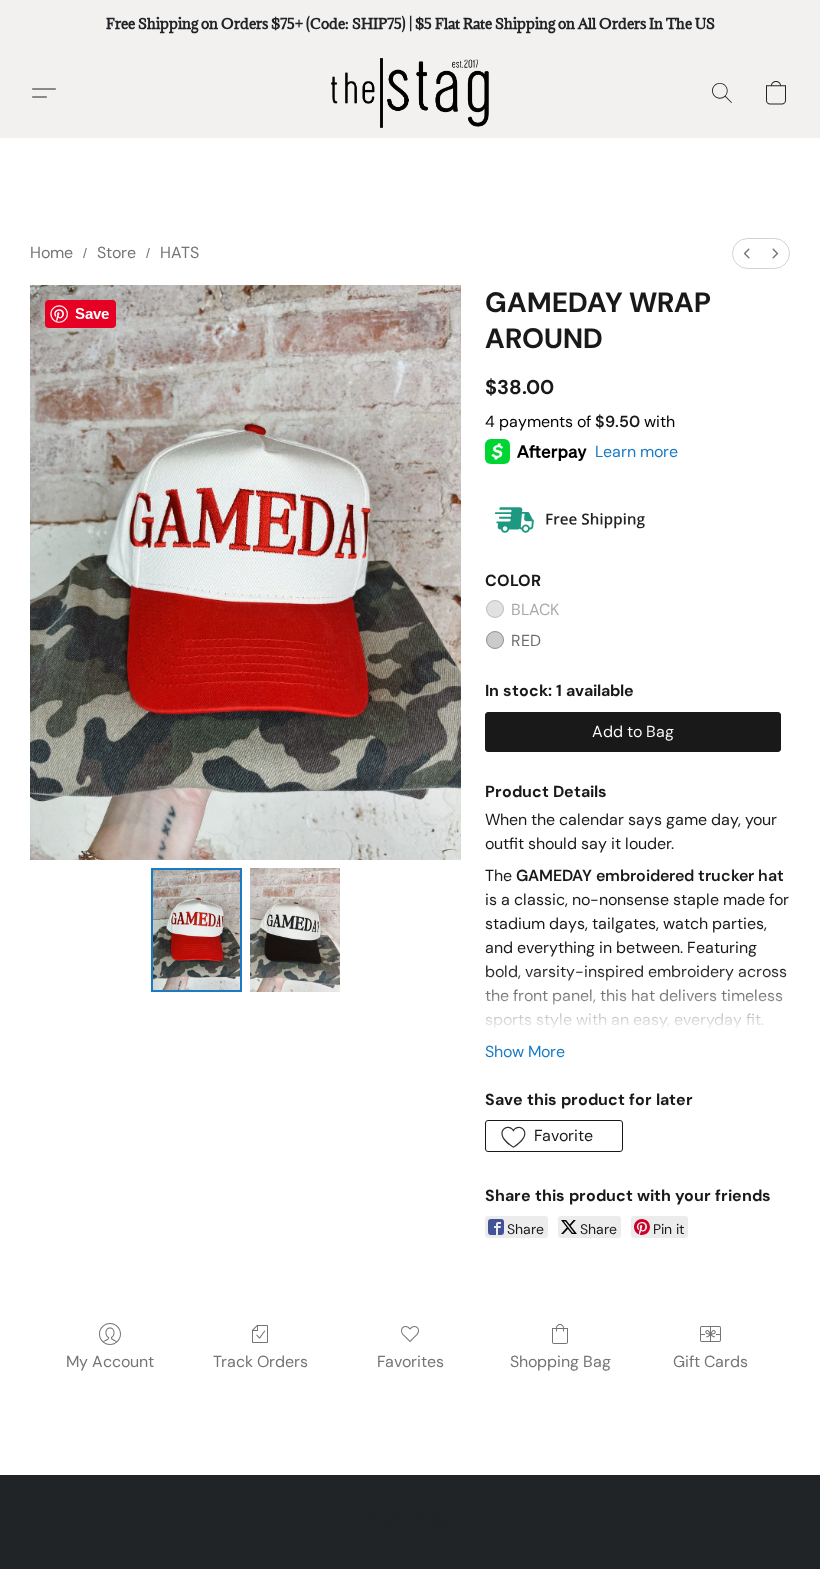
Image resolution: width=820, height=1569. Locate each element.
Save (92, 313)
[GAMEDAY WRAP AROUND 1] (295, 930)
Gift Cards (710, 1361)
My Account (110, 1361)
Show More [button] (525, 1051)
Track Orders (260, 1361)
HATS (179, 252)
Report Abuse (410, 1519)
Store (116, 252)
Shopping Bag (560, 1361)
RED (526, 640)
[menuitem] (747, 253)
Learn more (636, 451)
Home (51, 252)
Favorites (410, 1361)
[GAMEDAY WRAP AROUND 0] (196, 930)
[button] (410, 93)
